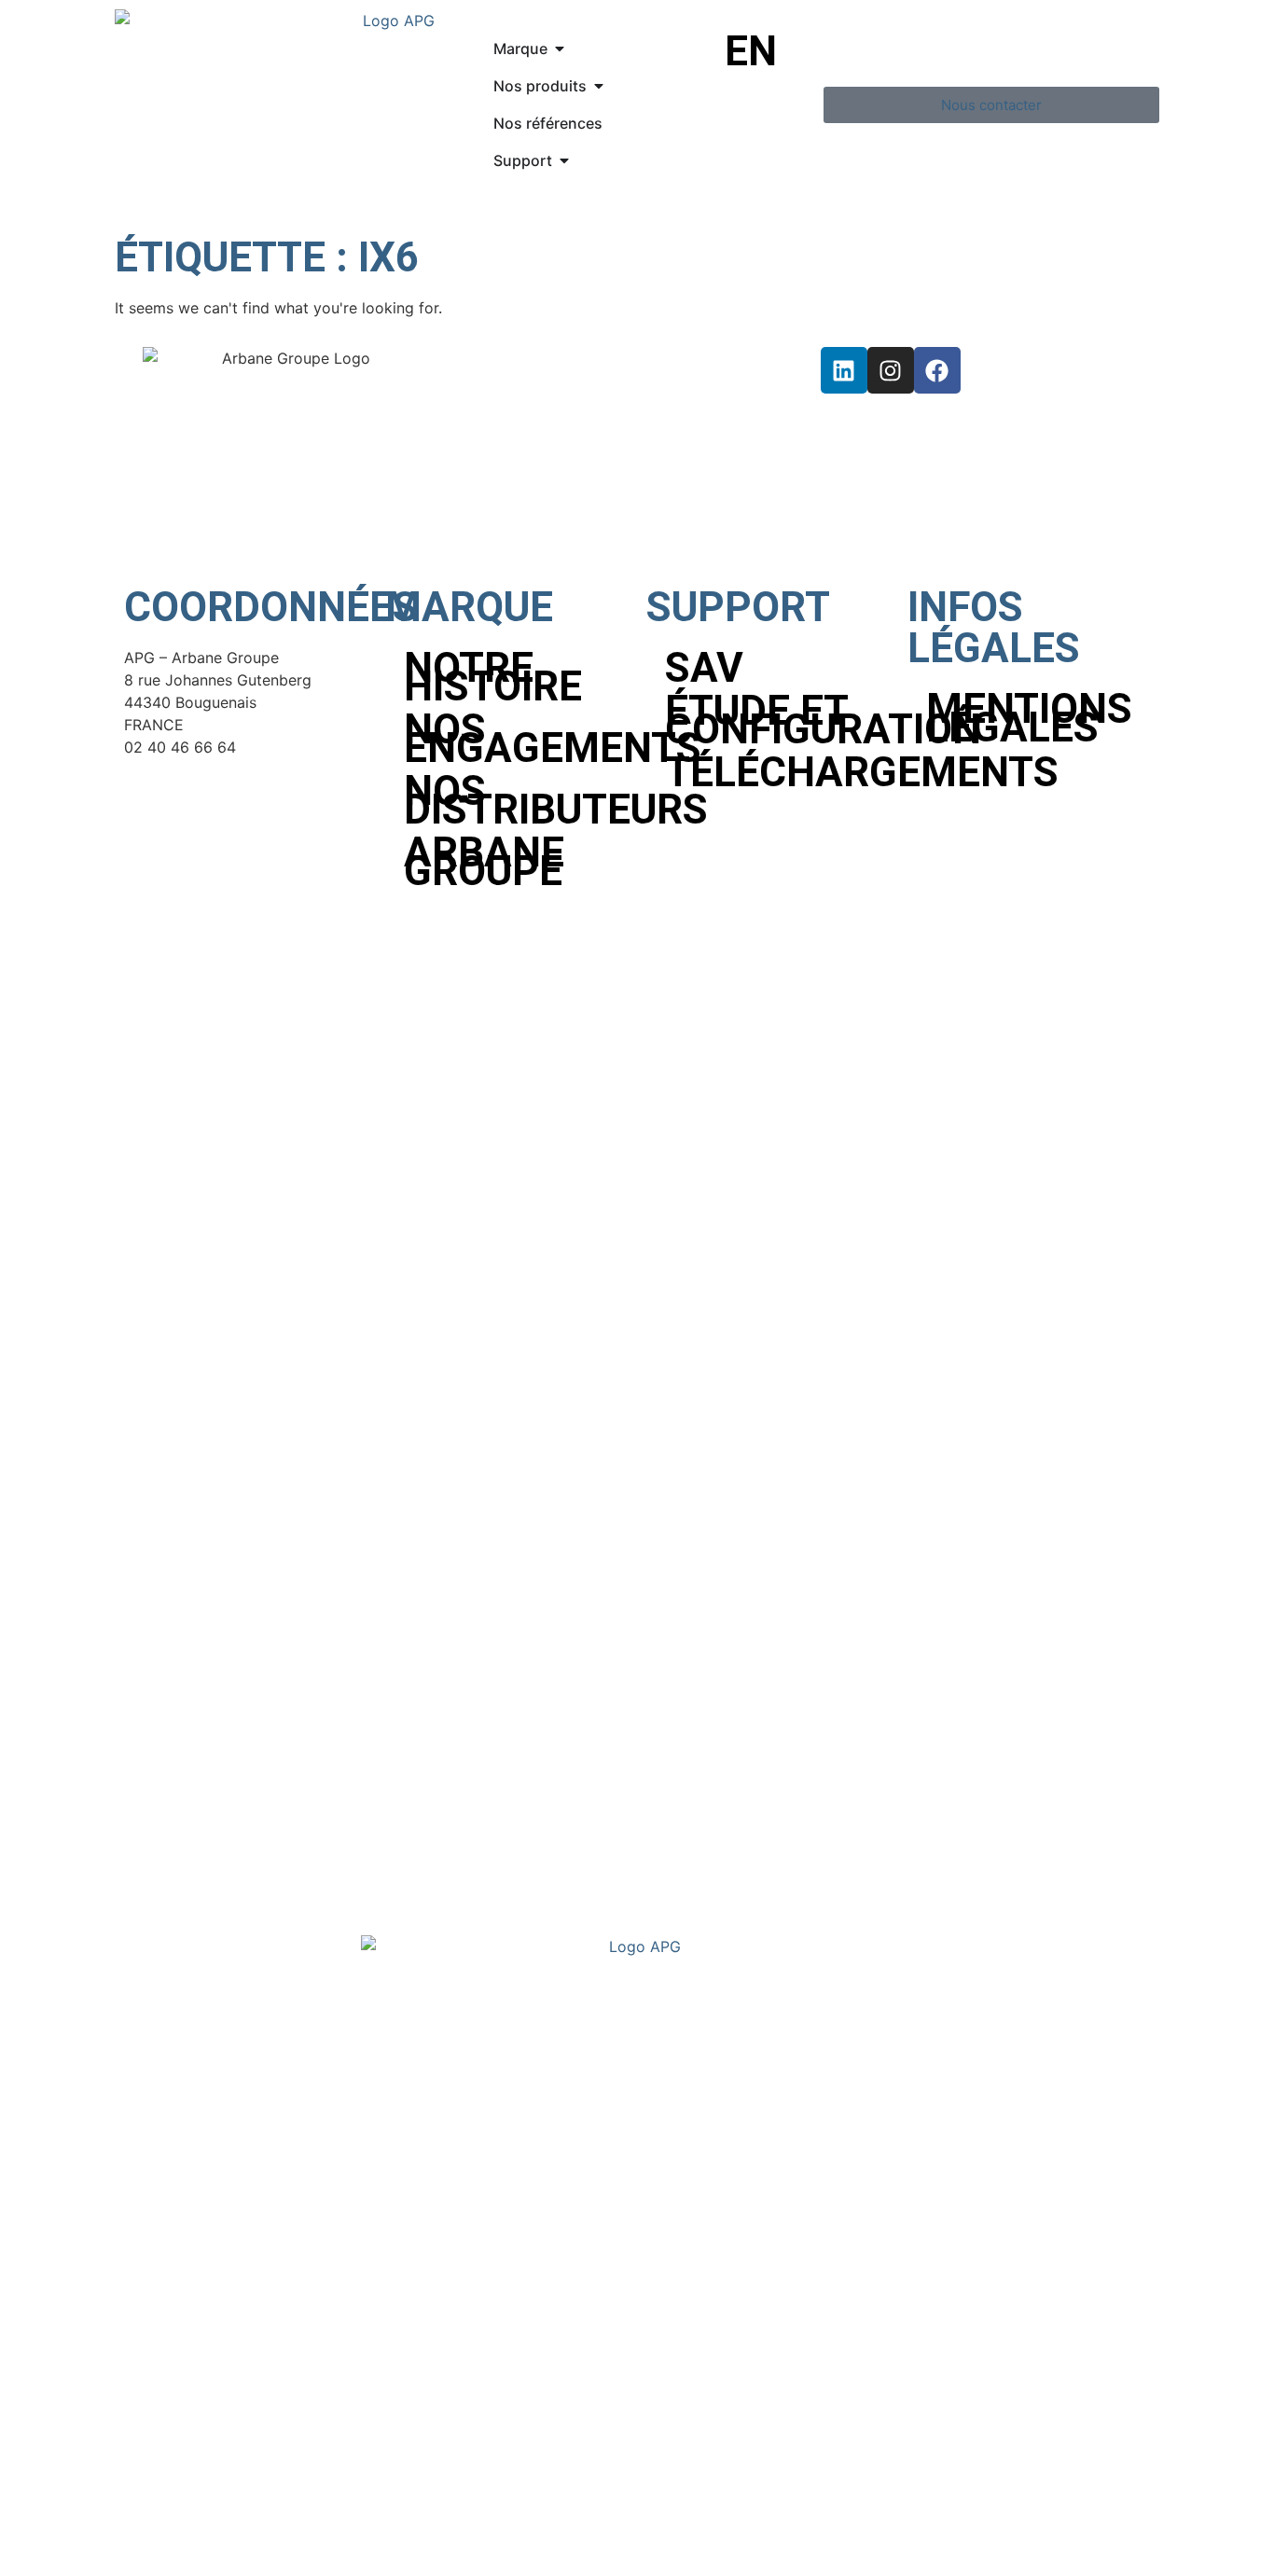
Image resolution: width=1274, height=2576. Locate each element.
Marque (168, 2190)
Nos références (205, 2265)
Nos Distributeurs (516, 800)
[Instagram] (891, 370)
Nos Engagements (516, 739)
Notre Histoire (493, 677)
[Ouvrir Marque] (560, 48)
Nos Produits (194, 2228)
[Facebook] (937, 370)
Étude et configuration (777, 720)
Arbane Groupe (484, 862)
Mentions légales (1029, 718)
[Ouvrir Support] (564, 160)
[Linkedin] (844, 370)
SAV (704, 668)
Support (171, 2302)
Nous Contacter (207, 2340)
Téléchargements (777, 772)
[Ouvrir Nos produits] (599, 86)
